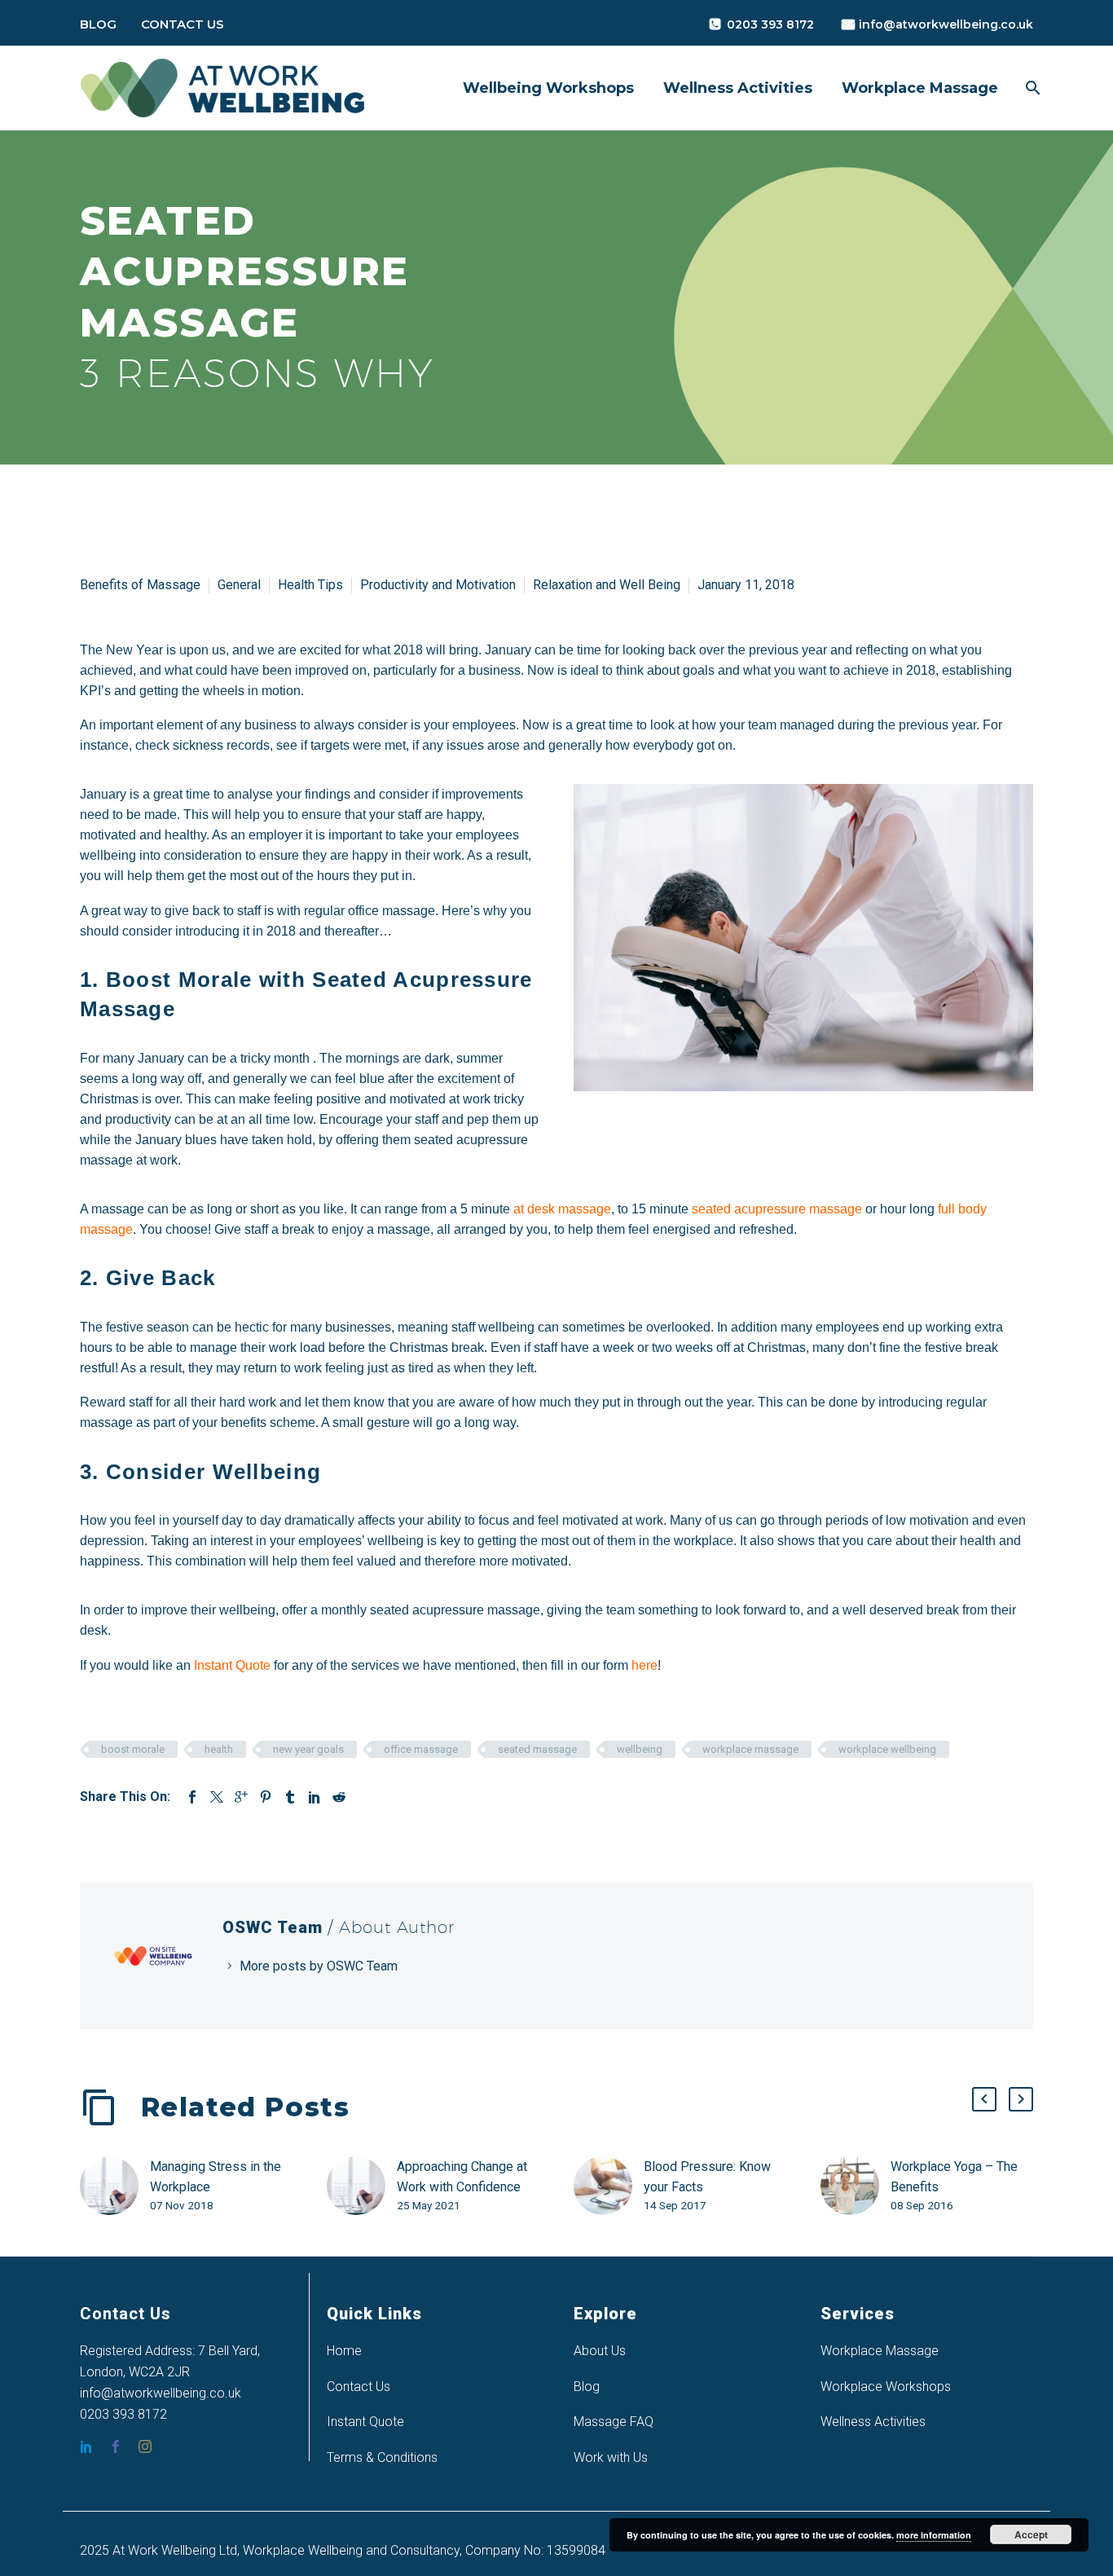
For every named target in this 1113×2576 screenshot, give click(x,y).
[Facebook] (192, 1797)
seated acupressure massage (775, 1209)
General (239, 585)
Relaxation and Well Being (607, 585)
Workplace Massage (920, 88)
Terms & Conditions (382, 2457)
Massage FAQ (614, 2422)
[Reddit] (339, 1797)
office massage (421, 1749)
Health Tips (310, 585)
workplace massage (750, 1749)
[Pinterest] (266, 1797)
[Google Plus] (241, 1797)
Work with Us (611, 2457)
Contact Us (183, 24)
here (644, 1665)
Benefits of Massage (140, 585)
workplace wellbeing (887, 1749)
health (219, 1749)
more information (934, 2535)
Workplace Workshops (886, 2387)
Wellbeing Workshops (548, 88)
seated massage (537, 1749)
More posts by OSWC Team (319, 1966)
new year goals (308, 1749)
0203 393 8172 (770, 24)
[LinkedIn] (315, 1797)
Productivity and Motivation (438, 585)
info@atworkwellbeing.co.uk (946, 24)
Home (344, 2351)
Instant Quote (365, 2422)
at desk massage (562, 1209)
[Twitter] (217, 1797)
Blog (98, 24)
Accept (1031, 2534)
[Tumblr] (290, 1797)
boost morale (133, 1749)
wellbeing (640, 1749)
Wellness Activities (738, 88)
